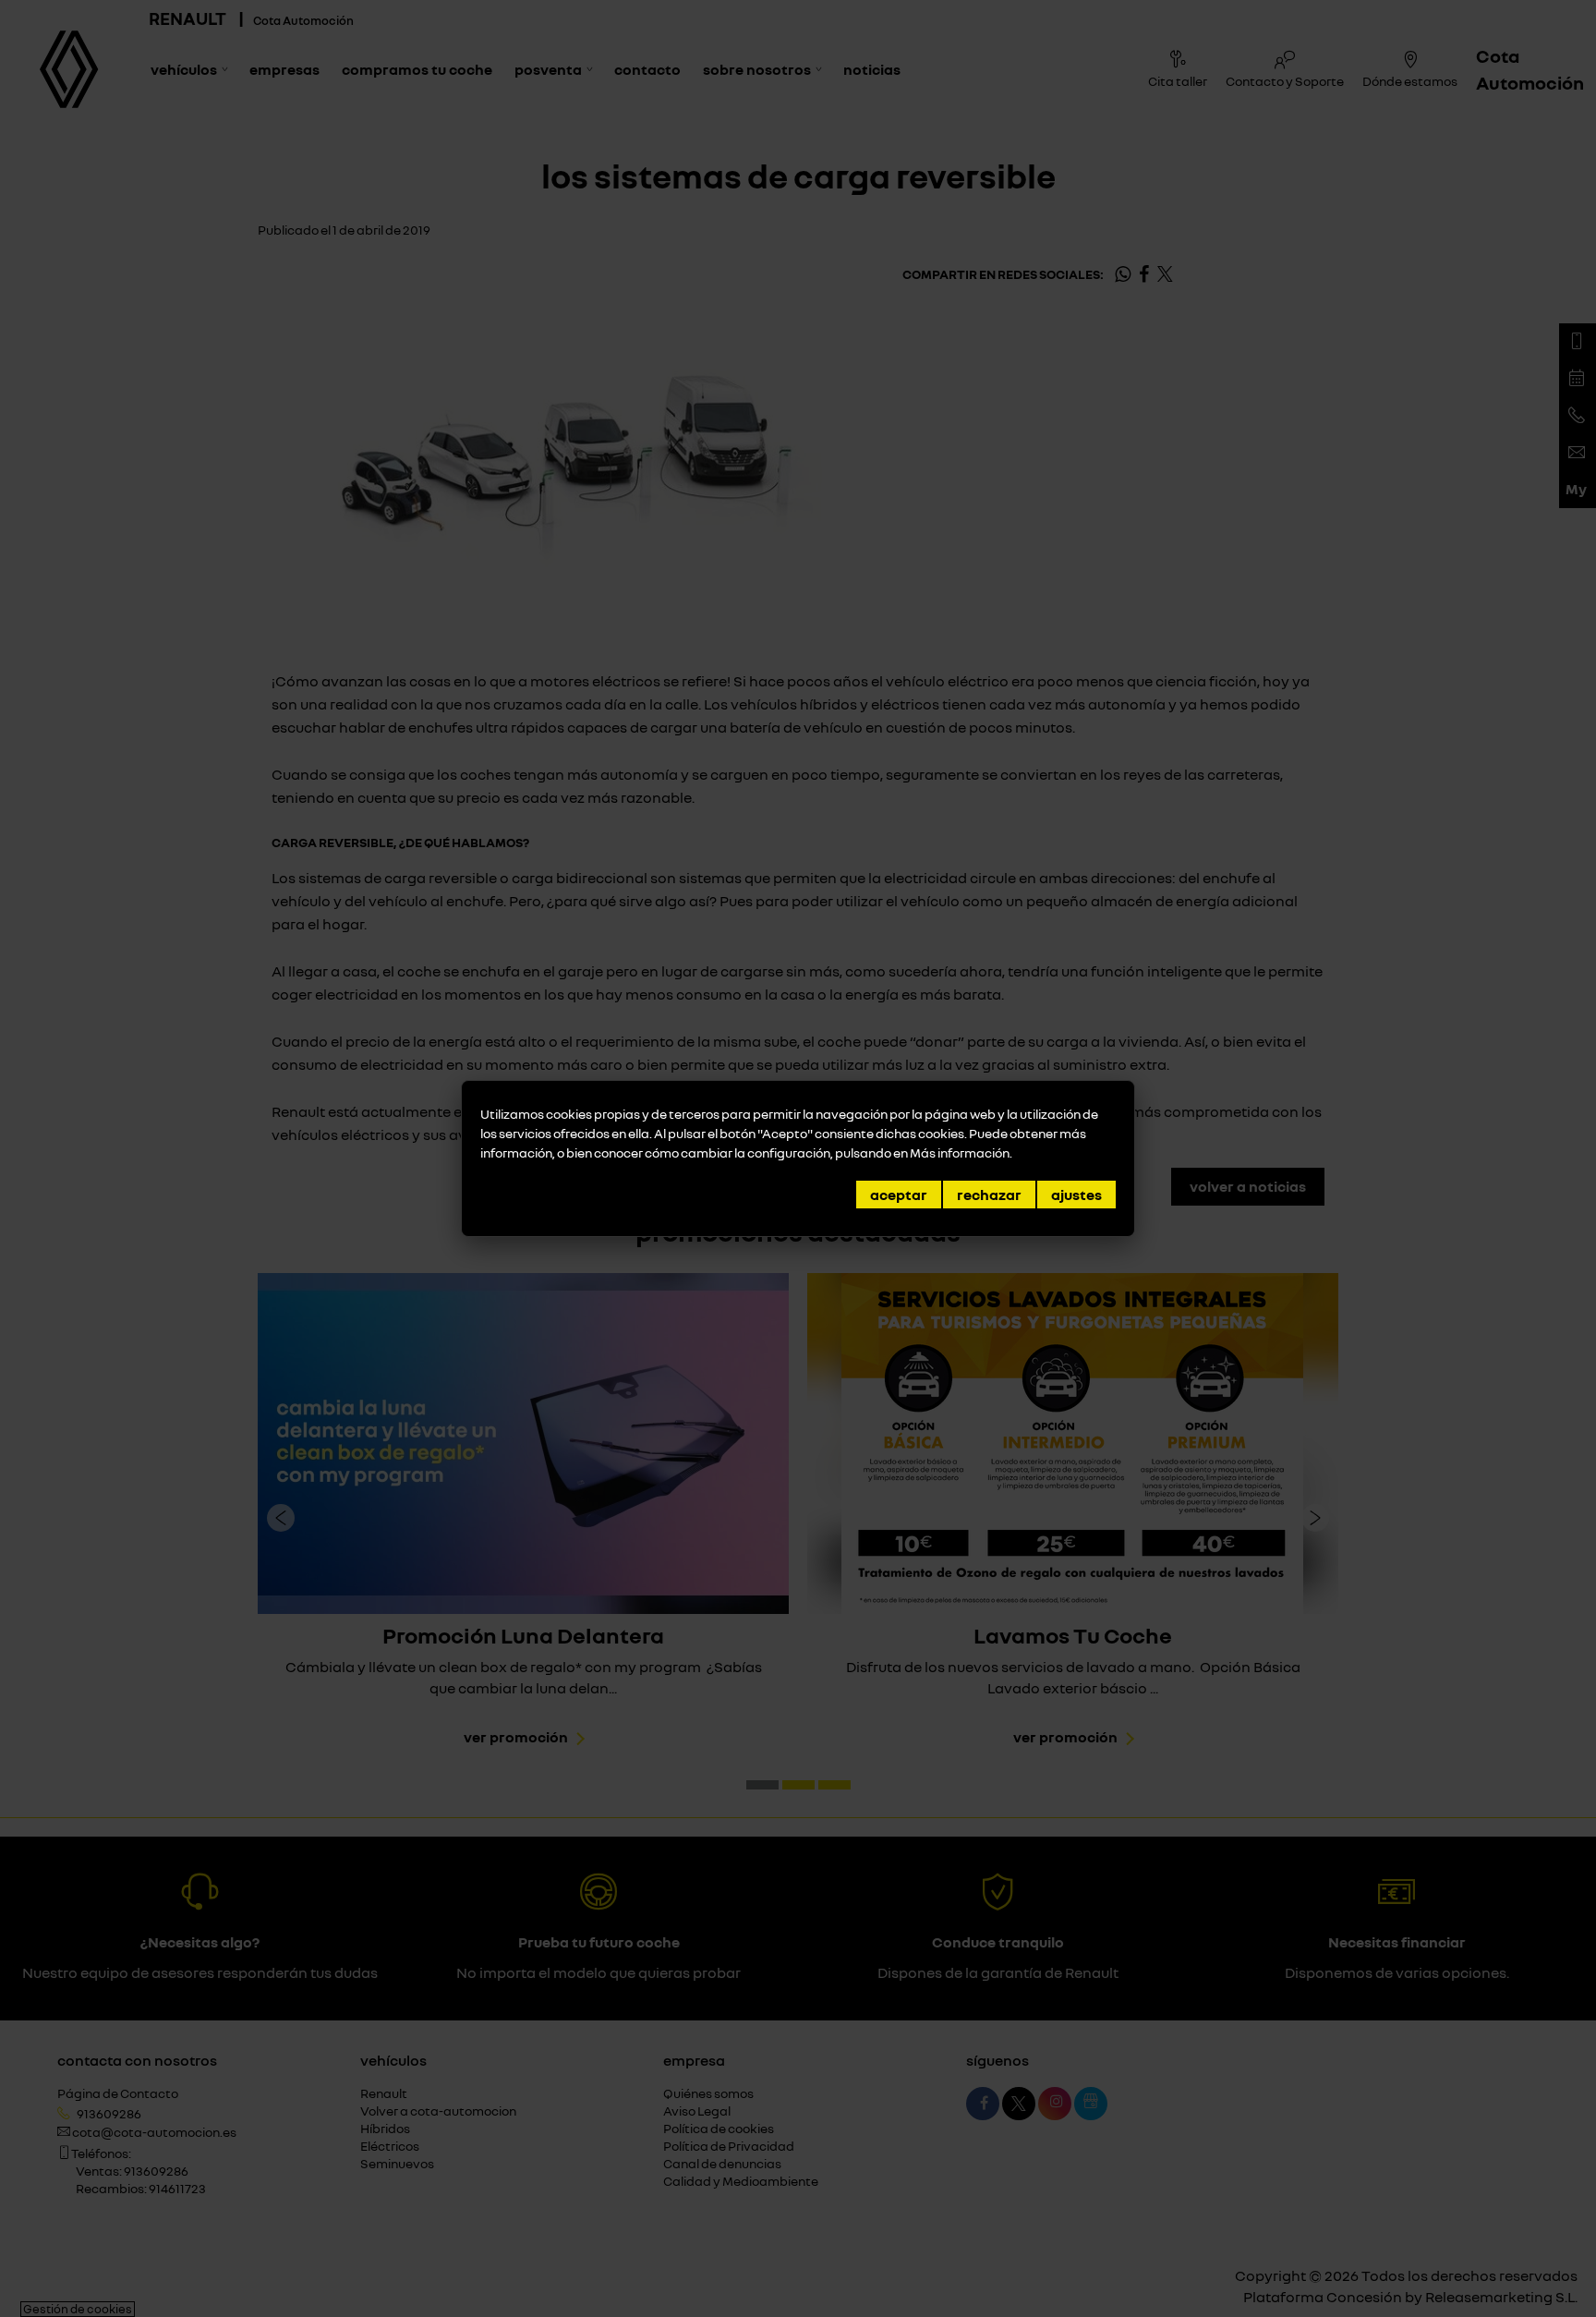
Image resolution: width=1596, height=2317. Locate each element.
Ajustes (1076, 1195)
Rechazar (989, 1195)
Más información (960, 1152)
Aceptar (899, 1195)
